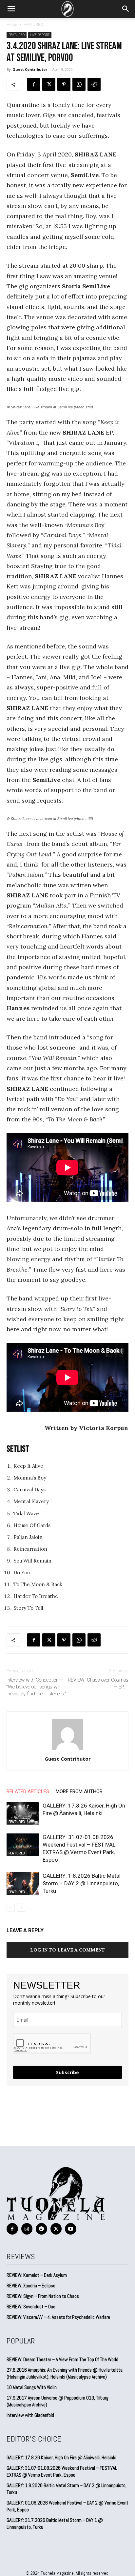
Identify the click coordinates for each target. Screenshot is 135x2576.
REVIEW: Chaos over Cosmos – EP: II (98, 1683)
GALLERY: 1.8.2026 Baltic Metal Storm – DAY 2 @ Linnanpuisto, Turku (82, 1883)
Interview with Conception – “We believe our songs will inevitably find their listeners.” (36, 1687)
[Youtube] (71, 2229)
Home (12, 24)
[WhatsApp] (79, 84)
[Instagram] (27, 2229)
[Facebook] (34, 84)
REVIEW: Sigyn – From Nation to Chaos (43, 2296)
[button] (11, 9)
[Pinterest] (64, 84)
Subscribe (67, 2072)
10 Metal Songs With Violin (32, 2387)
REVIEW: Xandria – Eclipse (31, 2286)
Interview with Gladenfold (30, 2415)
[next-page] (21, 1908)
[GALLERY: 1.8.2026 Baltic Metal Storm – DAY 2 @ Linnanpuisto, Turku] (23, 1883)
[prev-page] (11, 1908)
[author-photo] (67, 1750)
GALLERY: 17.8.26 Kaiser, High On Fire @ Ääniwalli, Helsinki (61, 2457)
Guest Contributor (30, 69)
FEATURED (33, 24)
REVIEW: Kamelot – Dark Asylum (37, 2275)
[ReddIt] (94, 84)
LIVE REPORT (40, 35)
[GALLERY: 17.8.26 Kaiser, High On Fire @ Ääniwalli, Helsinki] (23, 1813)
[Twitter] (49, 84)
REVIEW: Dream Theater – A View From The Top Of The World (62, 2359)
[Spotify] (41, 2229)
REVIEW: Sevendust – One (31, 2307)
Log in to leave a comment (67, 1950)
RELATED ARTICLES (28, 1791)
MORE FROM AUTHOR (79, 1791)
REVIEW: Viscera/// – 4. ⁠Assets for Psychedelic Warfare (58, 2317)
